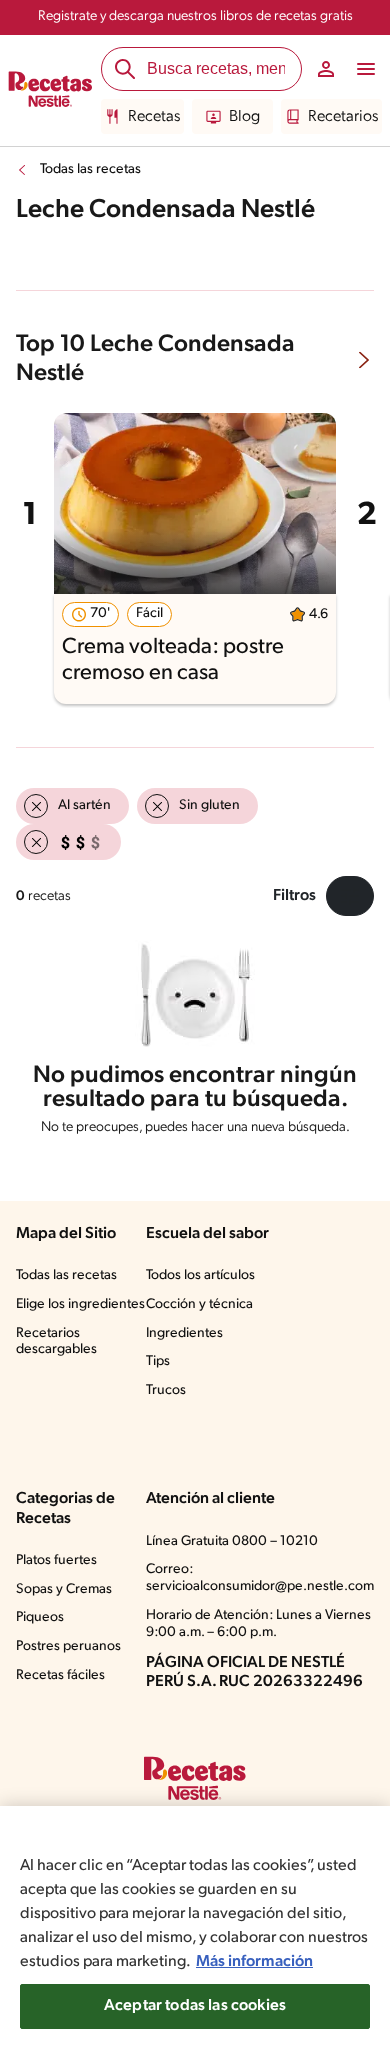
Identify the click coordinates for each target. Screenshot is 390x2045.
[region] (195, 1925)
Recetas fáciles (60, 1675)
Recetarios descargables (56, 1342)
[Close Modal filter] (350, 896)
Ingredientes (184, 1333)
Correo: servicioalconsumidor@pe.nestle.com (260, 1578)
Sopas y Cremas (64, 1589)
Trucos (166, 1390)
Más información (254, 1962)
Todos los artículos (200, 1275)
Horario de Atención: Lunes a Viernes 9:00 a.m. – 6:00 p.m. (258, 1624)
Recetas (154, 117)
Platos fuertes (56, 1560)
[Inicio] (50, 91)
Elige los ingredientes (80, 1304)
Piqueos (40, 1617)
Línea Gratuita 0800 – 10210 (232, 1541)
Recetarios (343, 117)
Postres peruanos (68, 1646)
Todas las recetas (90, 169)
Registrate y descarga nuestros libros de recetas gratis (195, 16)
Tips (158, 1361)
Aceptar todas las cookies (195, 2006)
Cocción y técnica (199, 1304)
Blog (244, 117)
